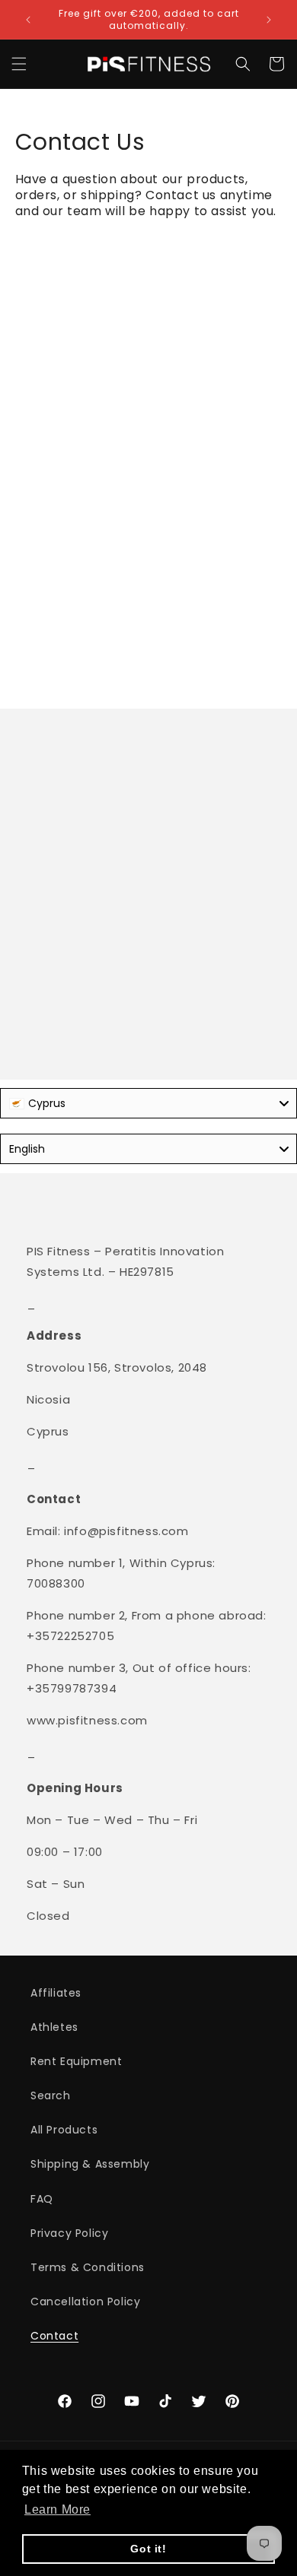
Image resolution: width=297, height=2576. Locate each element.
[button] (19, 64)
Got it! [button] (148, 2549)
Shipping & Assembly (90, 2164)
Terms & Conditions (88, 2267)
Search (51, 2095)
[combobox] (148, 1103)
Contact (54, 2336)
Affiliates (56, 1993)
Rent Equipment (76, 2061)
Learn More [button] (57, 2509)
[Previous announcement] (28, 20)
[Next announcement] (269, 20)
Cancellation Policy (85, 2302)
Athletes (54, 2027)
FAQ (42, 2199)
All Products (64, 2130)
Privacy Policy (69, 2233)
